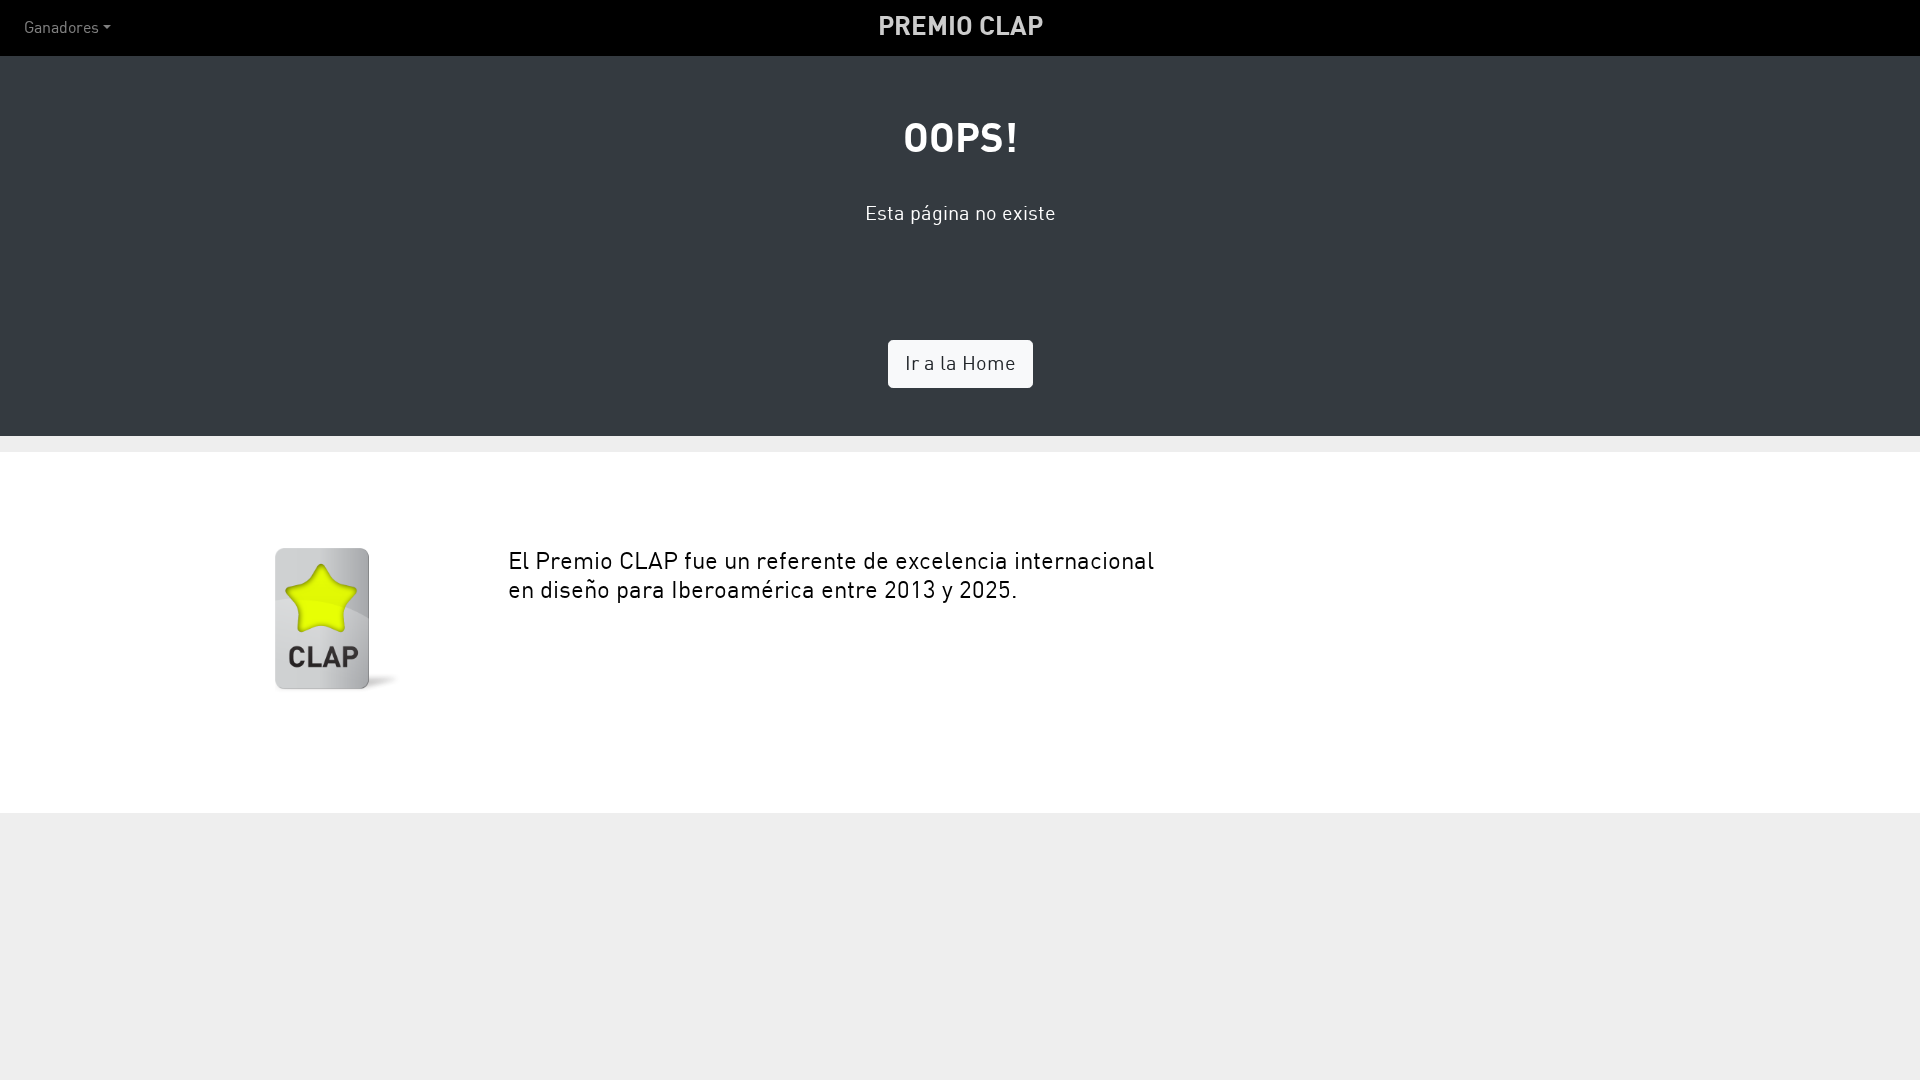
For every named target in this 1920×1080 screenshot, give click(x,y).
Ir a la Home (960, 364)
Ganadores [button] (61, 28)
